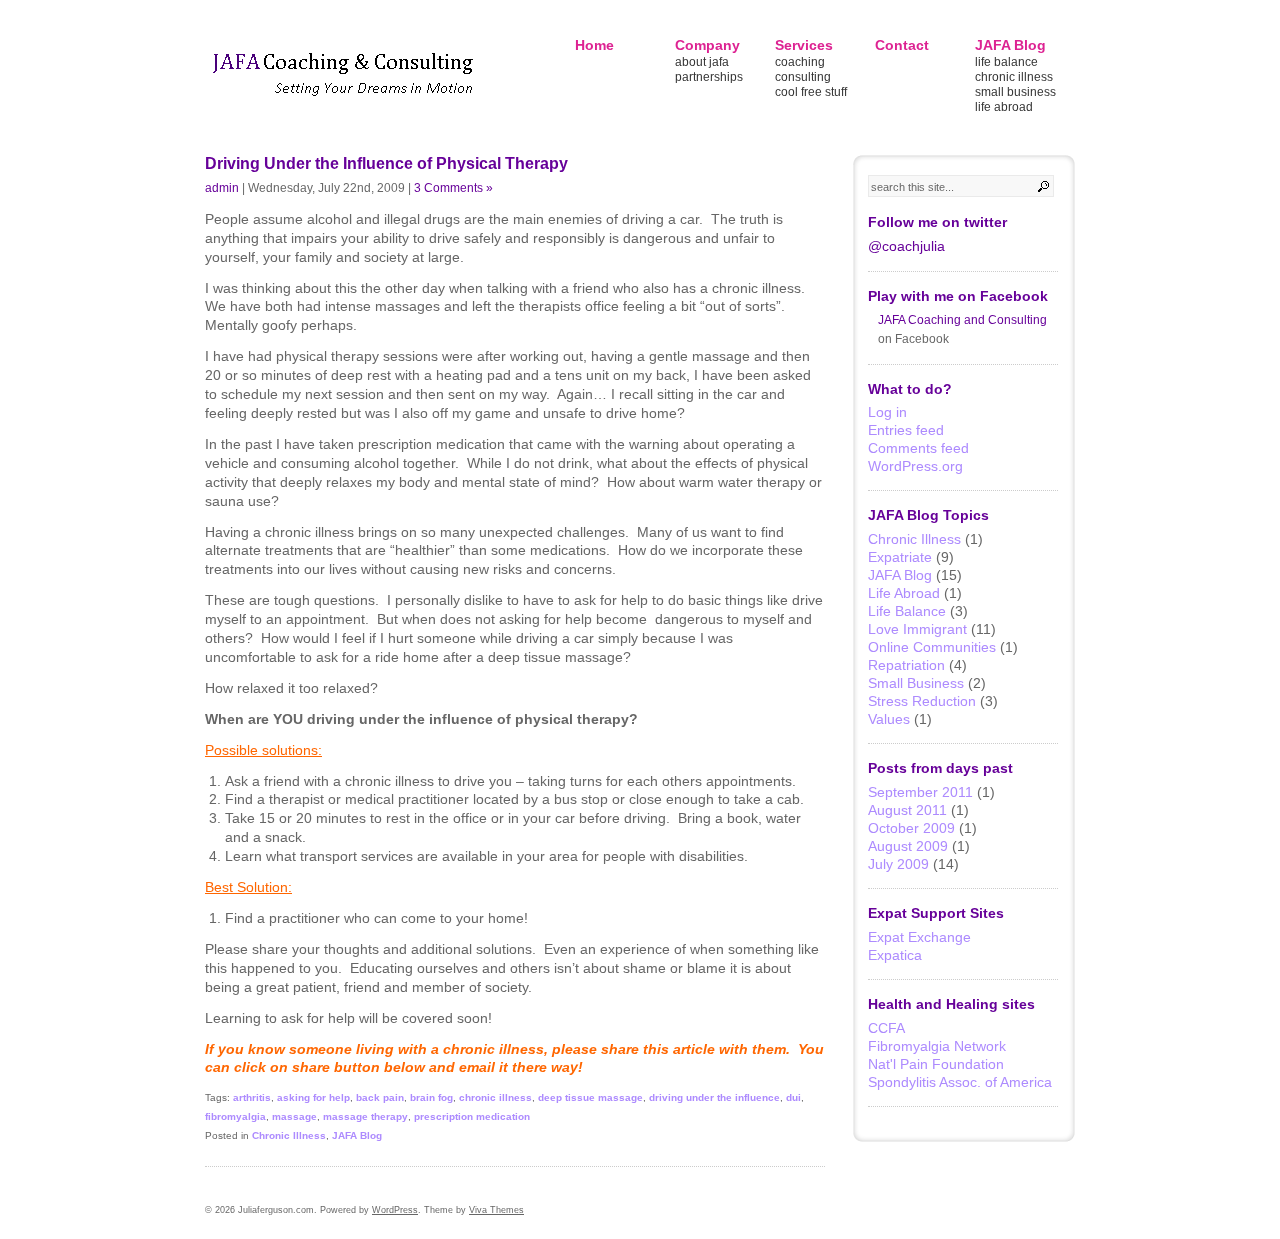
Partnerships (709, 77)
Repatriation (906, 665)
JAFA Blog (1010, 45)
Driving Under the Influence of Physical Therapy (386, 163)
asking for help (313, 1097)
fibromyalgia (235, 1116)
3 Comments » (453, 187)
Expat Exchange (919, 937)
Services (804, 45)
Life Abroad (1004, 107)
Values (889, 719)
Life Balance (1006, 62)
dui (793, 1097)
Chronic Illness (1014, 77)
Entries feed (906, 430)
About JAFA (702, 62)
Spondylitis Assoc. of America (960, 1082)
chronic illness (495, 1097)
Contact (902, 45)
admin (222, 187)
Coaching (800, 62)
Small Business (1015, 92)
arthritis (252, 1097)
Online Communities (932, 647)
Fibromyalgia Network (937, 1046)
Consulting (803, 77)
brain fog (431, 1097)
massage (294, 1116)
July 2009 (898, 864)
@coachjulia (906, 246)
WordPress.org (915, 466)
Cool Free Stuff (811, 92)
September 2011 (920, 792)
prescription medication (472, 1116)
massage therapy (365, 1116)
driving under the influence (714, 1097)
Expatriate (900, 557)
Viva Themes (496, 1210)
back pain (380, 1097)
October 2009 (911, 828)
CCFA (886, 1028)
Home (594, 45)
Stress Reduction (922, 701)
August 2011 (907, 810)
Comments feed (918, 448)
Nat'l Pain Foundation (936, 1064)
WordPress (395, 1210)
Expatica (895, 955)
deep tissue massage (590, 1097)
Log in (887, 412)
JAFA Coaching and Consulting (962, 320)
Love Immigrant (917, 629)
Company (707, 45)
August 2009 (908, 846)
